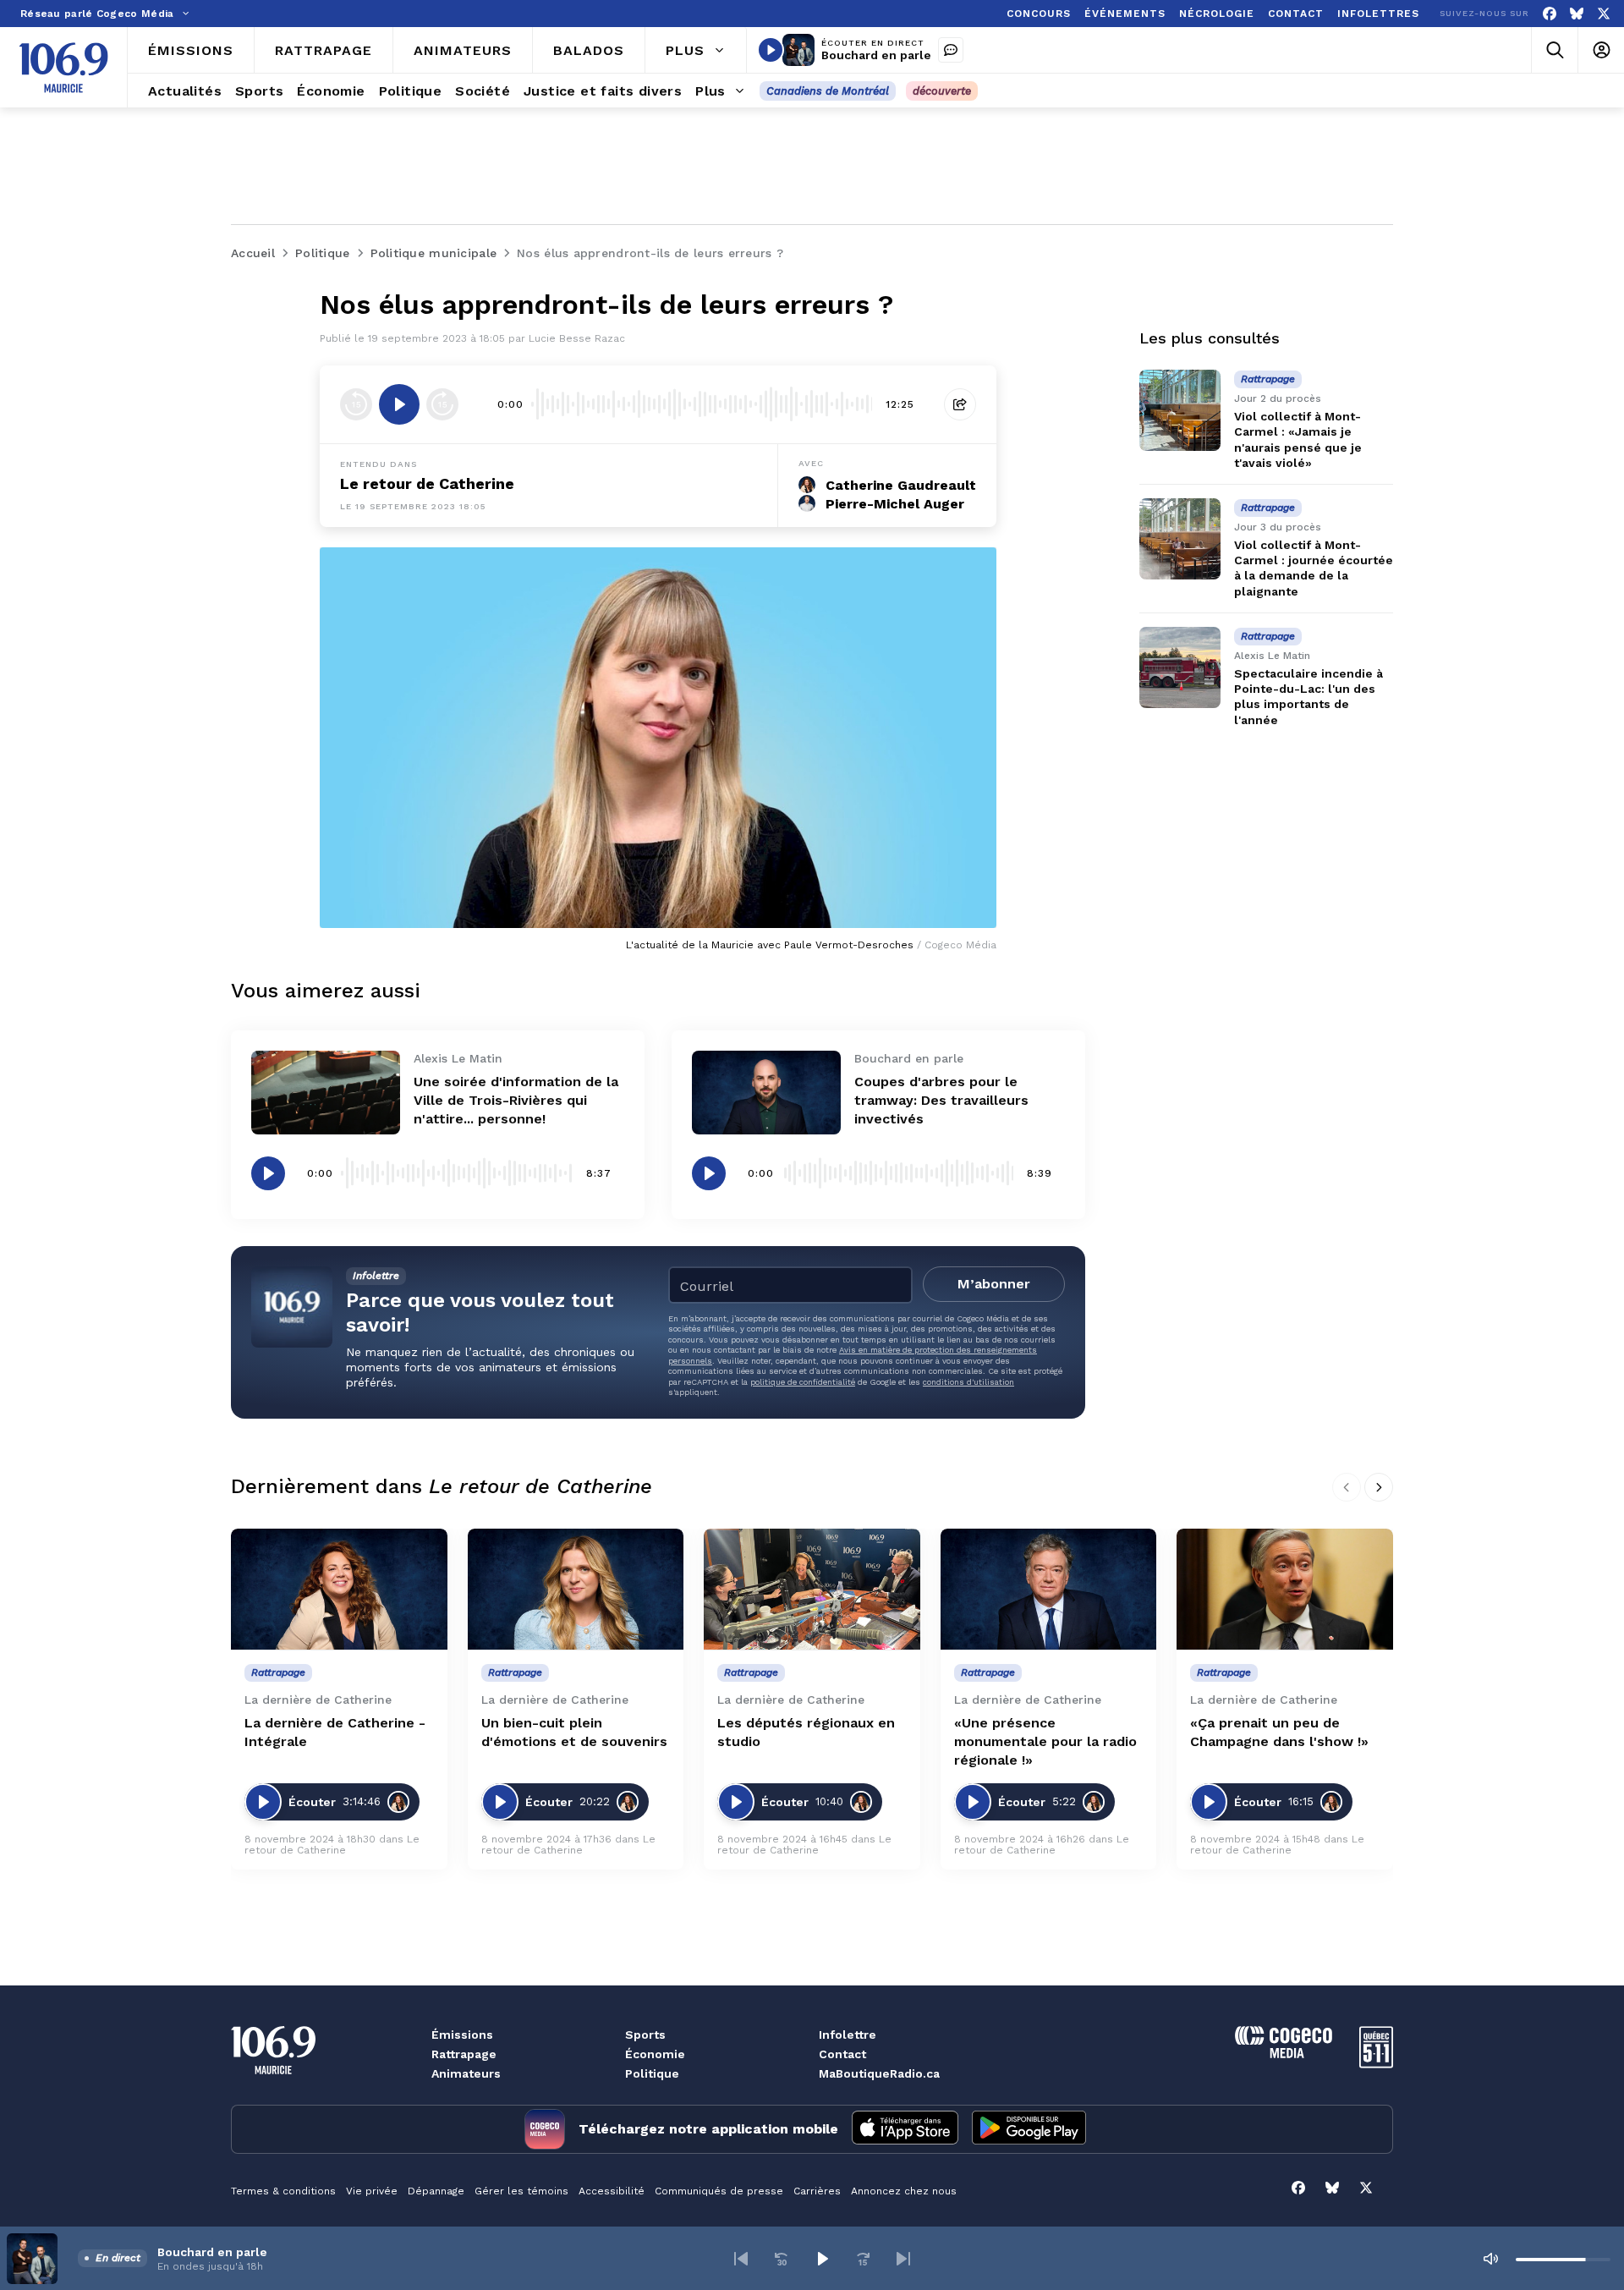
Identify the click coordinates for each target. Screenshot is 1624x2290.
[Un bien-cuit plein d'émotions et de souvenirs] (576, 1590)
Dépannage (436, 2191)
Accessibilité (612, 2191)
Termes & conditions (283, 2191)
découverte (942, 91)
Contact (842, 2054)
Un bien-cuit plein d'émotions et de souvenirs (574, 1732)
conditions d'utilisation (968, 1382)
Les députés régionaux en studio (806, 1732)
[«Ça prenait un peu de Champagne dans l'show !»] (1285, 1590)
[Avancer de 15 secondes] (442, 404)
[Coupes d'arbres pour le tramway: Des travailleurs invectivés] (766, 1093)
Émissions (462, 2035)
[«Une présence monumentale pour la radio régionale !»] (1049, 1590)
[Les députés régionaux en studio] (812, 1590)
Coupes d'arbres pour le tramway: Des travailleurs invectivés (941, 1100)
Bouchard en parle (876, 55)
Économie (655, 2054)
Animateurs (466, 2073)
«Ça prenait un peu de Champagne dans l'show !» (1279, 1732)
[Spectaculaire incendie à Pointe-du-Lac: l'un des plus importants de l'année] (1180, 667)
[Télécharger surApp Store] (905, 2129)
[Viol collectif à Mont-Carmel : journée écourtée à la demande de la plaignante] (1180, 539)
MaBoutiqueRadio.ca (879, 2073)
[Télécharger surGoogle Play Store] (1029, 2129)
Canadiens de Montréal (828, 91)
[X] (1604, 14)
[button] (741, 2259)
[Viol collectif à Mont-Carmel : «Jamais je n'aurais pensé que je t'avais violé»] (1180, 410)
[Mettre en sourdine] (1490, 2259)
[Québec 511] (1376, 2064)
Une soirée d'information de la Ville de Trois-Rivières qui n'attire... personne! (516, 1100)
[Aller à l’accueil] (63, 68)
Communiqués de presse (719, 2191)
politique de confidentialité (803, 1382)
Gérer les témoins (521, 2191)
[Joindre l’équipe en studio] (951, 50)
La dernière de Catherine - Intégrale (335, 1732)
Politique (652, 2073)
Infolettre (848, 2035)
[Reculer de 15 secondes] (356, 404)
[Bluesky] (1577, 14)
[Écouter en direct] (771, 50)
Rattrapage (464, 2054)
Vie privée (372, 2191)
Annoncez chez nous (904, 2191)
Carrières (817, 2191)
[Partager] (960, 404)
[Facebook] (1550, 14)
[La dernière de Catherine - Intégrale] (339, 1590)
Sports (645, 2035)
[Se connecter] (1601, 50)
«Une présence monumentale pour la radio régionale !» (1045, 1741)
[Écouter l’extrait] (399, 404)
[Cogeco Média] (1284, 2054)
